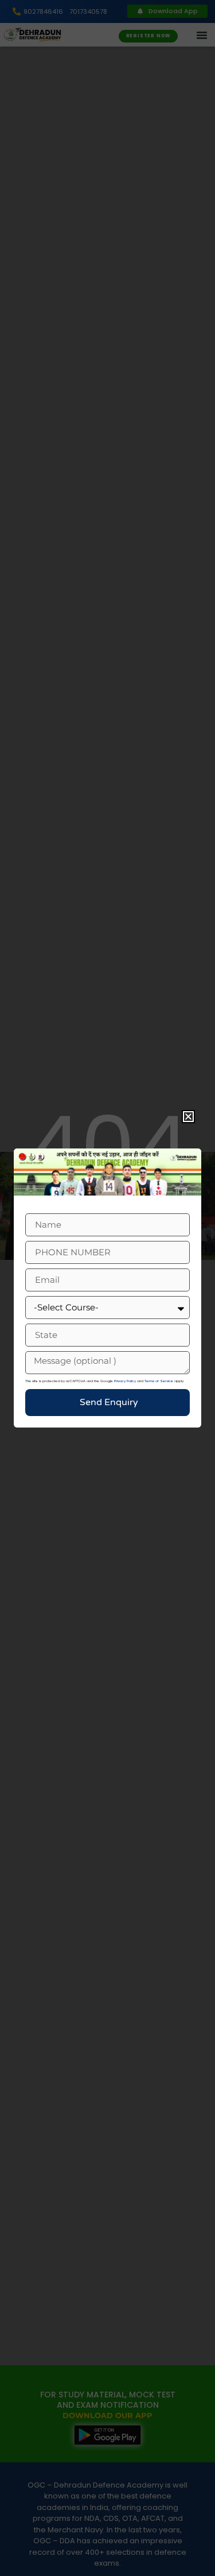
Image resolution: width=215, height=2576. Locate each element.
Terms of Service (159, 1381)
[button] (188, 1117)
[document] (107, 1288)
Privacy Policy (125, 1381)
